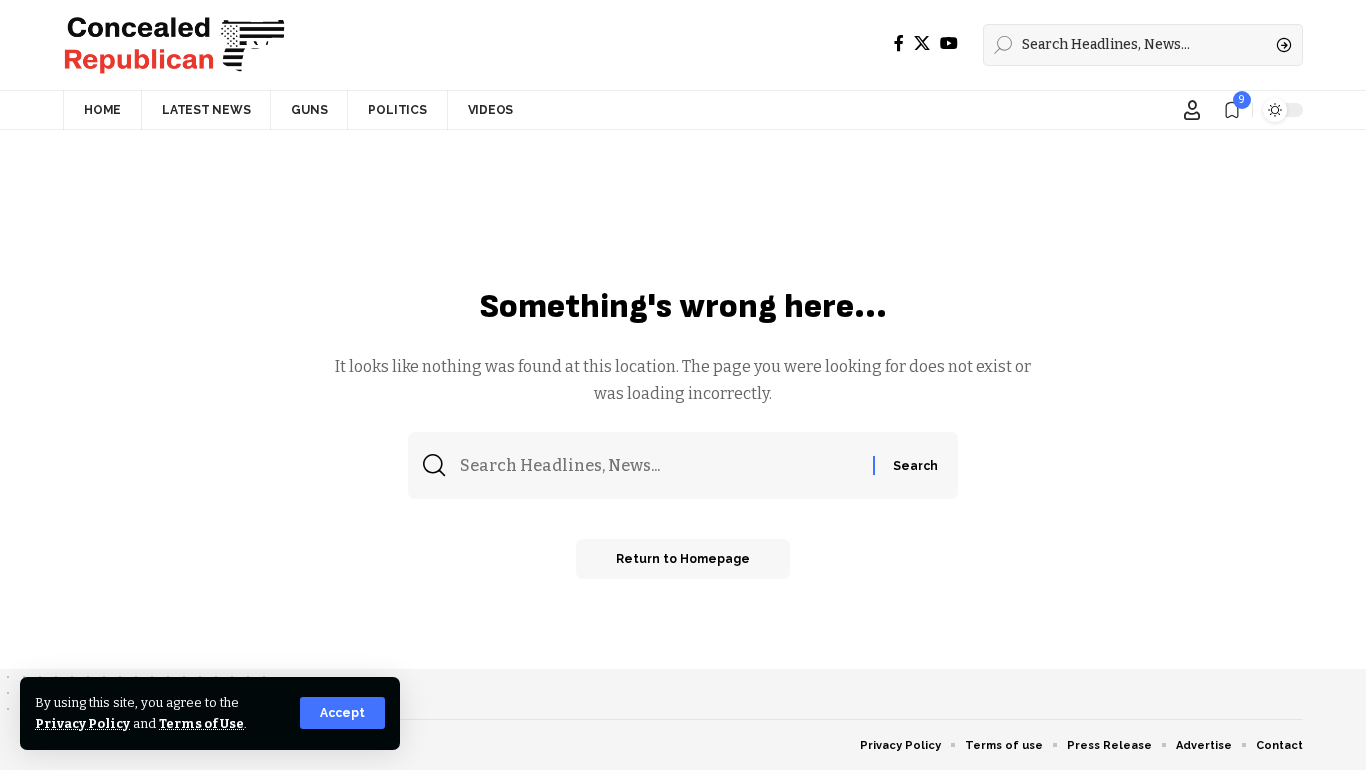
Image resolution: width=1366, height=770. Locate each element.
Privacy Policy (82, 723)
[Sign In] (1192, 110)
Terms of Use (201, 723)
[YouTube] (949, 43)
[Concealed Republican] (174, 45)
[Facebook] (899, 43)
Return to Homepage (683, 559)
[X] (922, 43)
